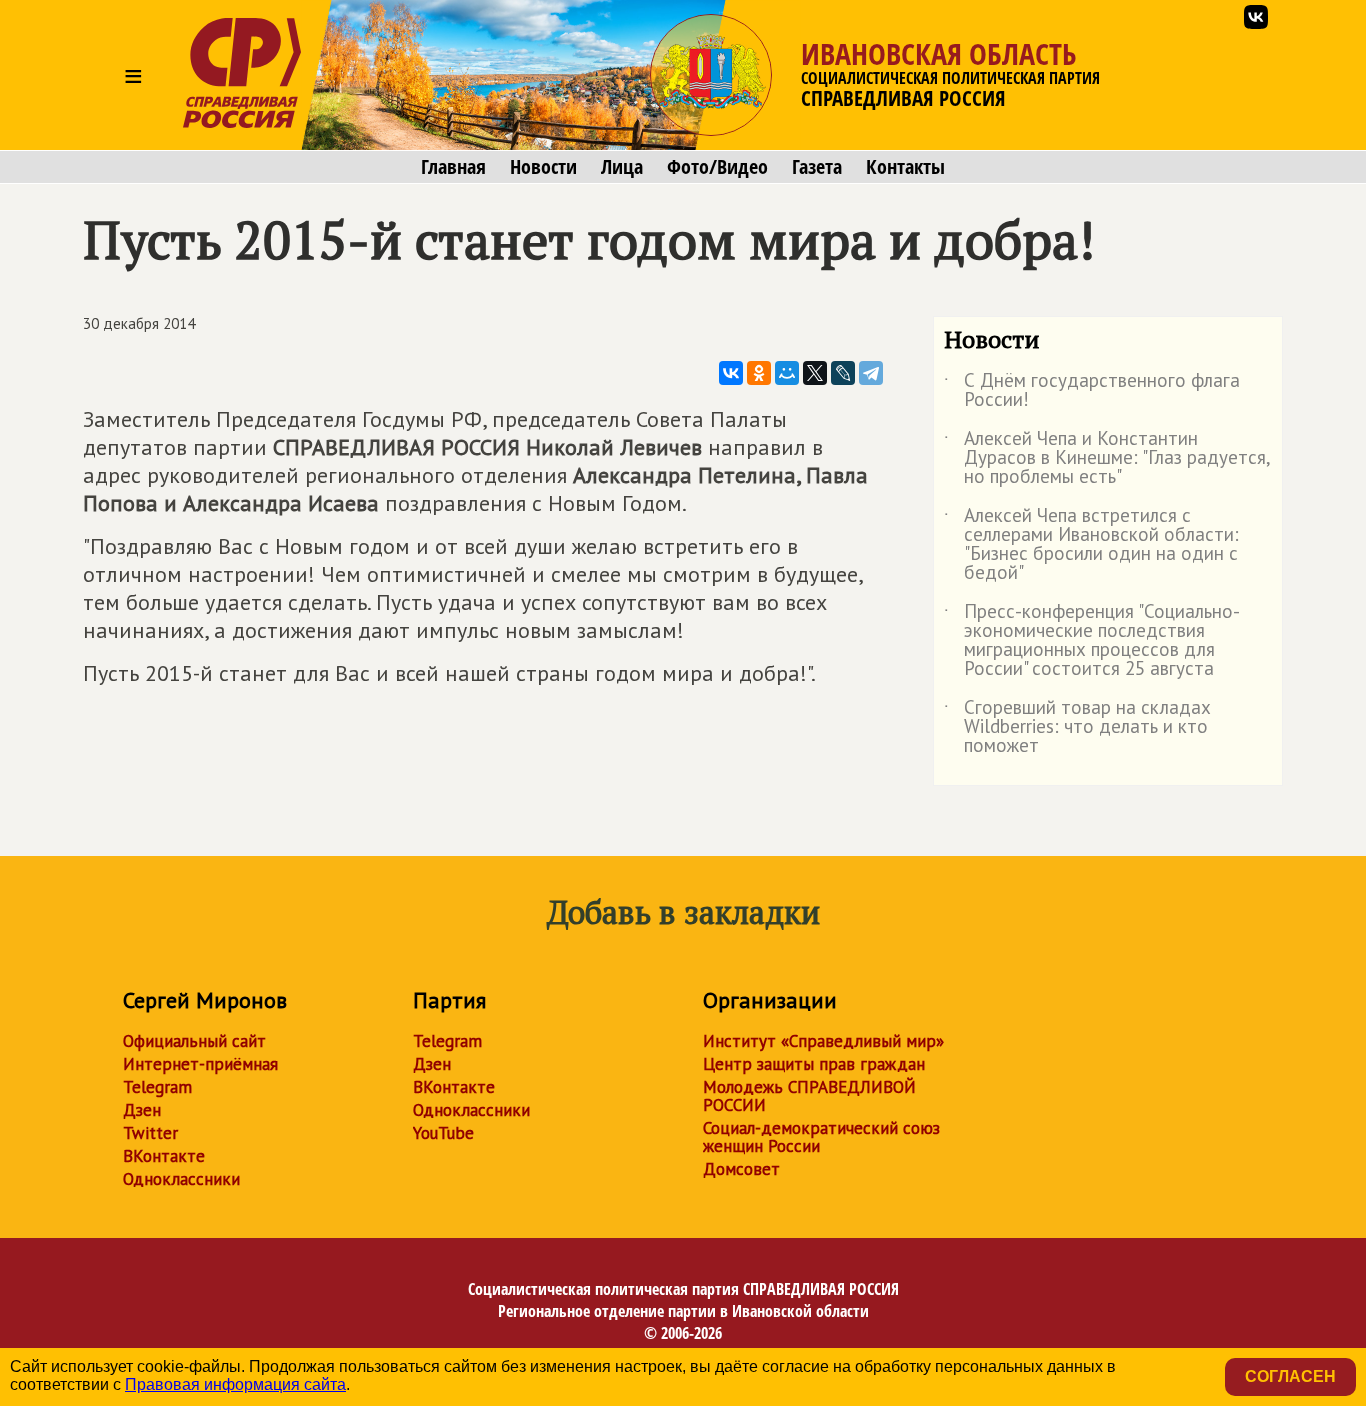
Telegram (157, 1087)
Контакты (905, 167)
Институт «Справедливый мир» (823, 1041)
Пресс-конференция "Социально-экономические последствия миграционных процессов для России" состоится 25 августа (1092, 641)
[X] (815, 373)
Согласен (1290, 1376)
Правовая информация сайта (235, 1384)
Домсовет (741, 1169)
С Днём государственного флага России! (1092, 391)
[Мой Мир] (787, 373)
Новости (543, 167)
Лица (622, 167)
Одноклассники (181, 1179)
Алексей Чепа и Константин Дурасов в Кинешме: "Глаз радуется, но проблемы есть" (1107, 458)
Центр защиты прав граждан (814, 1064)
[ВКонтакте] (731, 373)
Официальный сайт (194, 1041)
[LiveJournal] (843, 373)
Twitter (150, 1133)
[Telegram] (871, 373)
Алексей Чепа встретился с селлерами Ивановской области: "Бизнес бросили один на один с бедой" (1091, 545)
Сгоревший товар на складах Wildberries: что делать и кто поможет (1077, 727)
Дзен (142, 1110)
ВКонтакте (164, 1156)
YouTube (443, 1133)
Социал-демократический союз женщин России (821, 1137)
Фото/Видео (717, 167)
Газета (817, 167)
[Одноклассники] (759, 373)
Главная (453, 167)
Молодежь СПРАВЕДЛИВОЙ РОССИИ (809, 1096)
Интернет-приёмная (200, 1064)
